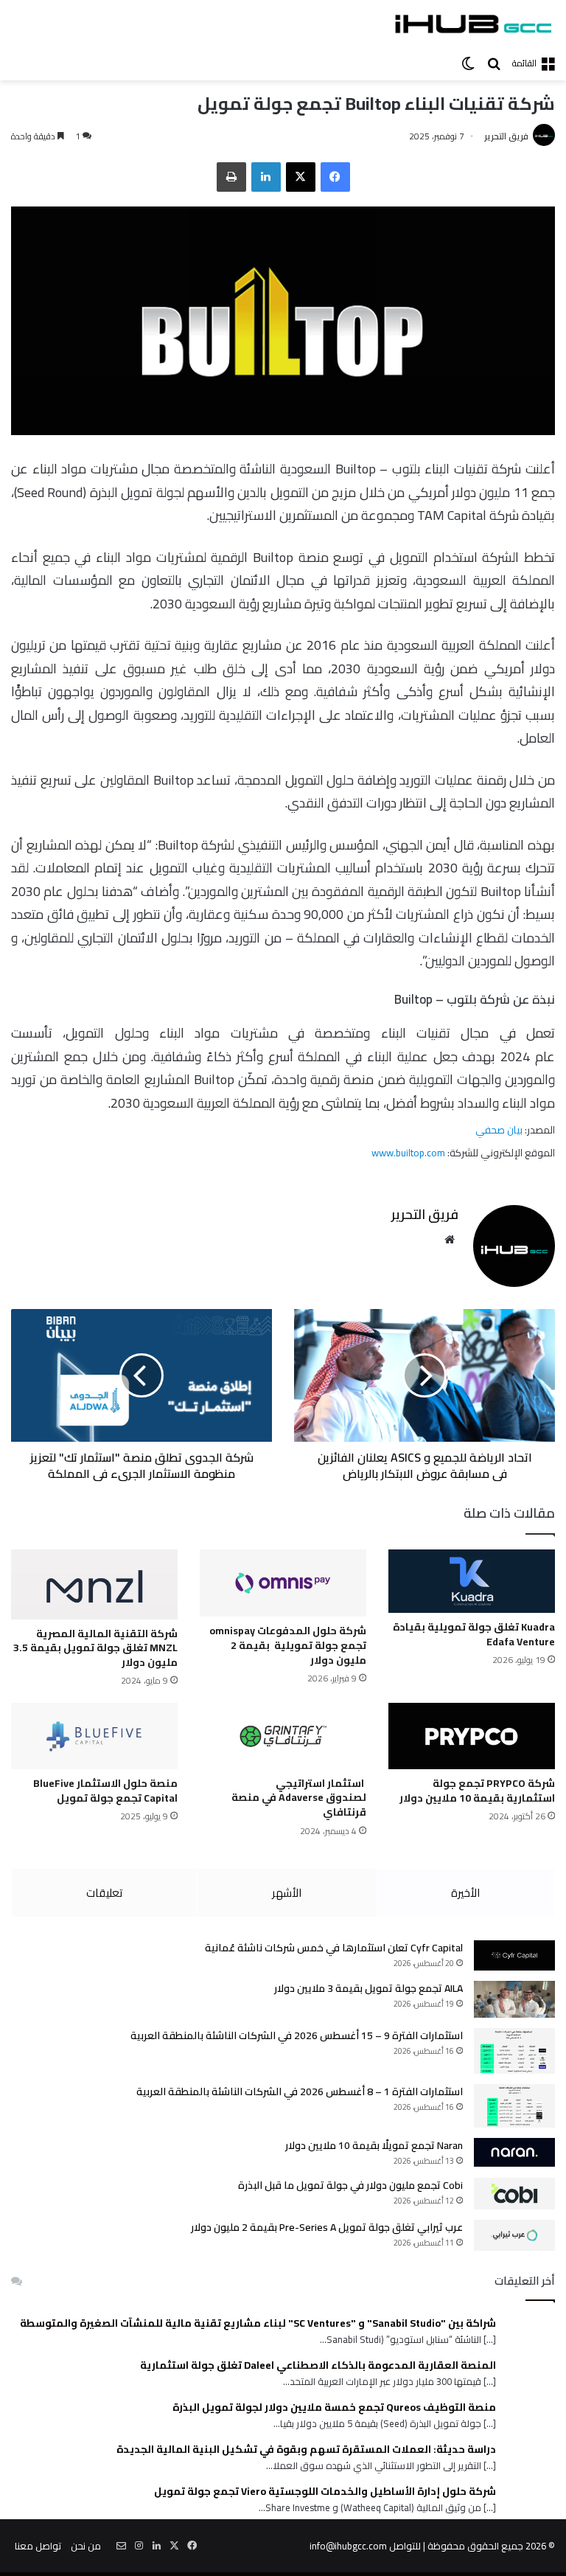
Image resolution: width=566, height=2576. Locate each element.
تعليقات (104, 1893)
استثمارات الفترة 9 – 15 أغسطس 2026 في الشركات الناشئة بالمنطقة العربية (297, 2035)
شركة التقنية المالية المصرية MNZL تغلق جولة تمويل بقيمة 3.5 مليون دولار (95, 1648)
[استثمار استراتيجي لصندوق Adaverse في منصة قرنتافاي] (283, 1736)
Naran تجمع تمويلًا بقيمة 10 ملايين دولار (374, 2145)
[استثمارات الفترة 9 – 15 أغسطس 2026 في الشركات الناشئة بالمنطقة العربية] (514, 2051)
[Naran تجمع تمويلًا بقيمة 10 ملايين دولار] (514, 2152)
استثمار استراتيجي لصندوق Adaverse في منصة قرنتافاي (299, 1798)
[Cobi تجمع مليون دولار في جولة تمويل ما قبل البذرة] (514, 2193)
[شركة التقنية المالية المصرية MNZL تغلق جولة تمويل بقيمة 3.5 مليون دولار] (94, 1584)
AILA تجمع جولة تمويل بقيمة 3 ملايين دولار (368, 1988)
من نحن (86, 2546)
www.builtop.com (409, 1153)
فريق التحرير (506, 136)
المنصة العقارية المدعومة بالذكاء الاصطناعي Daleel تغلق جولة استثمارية (318, 2365)
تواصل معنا (38, 2546)
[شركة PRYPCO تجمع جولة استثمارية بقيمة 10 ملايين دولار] (472, 1736)
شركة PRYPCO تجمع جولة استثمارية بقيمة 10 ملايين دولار (477, 1791)
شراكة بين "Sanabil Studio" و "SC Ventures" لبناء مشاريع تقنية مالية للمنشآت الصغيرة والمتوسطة (258, 2323)
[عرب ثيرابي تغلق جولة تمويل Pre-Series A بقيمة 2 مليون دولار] (514, 2235)
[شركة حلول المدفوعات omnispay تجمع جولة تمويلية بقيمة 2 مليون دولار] (283, 1583)
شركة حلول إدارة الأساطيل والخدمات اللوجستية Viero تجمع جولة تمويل (325, 2492)
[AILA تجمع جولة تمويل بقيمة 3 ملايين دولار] (514, 1999)
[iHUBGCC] (473, 24)
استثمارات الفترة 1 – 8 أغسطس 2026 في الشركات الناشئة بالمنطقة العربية (300, 2091)
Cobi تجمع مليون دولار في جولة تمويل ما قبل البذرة (350, 2185)
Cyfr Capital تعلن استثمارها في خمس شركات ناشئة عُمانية (334, 1948)
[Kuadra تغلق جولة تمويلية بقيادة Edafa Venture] (472, 1581)
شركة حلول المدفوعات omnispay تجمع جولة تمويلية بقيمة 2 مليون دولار (288, 1645)
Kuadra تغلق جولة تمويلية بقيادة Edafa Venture (474, 1634)
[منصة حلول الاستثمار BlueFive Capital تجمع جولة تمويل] (94, 1736)
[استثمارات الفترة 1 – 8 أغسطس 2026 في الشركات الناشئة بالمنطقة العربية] (514, 2106)
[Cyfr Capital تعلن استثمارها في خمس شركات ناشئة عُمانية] (514, 1956)
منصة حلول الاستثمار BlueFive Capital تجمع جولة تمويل (105, 1791)
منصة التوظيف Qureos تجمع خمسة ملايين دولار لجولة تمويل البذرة (334, 2407)
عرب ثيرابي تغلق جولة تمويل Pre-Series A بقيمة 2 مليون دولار (327, 2227)
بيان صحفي (499, 1130)
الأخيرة (465, 1893)
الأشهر (287, 1893)
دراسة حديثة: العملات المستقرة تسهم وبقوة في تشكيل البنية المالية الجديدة (306, 2450)
